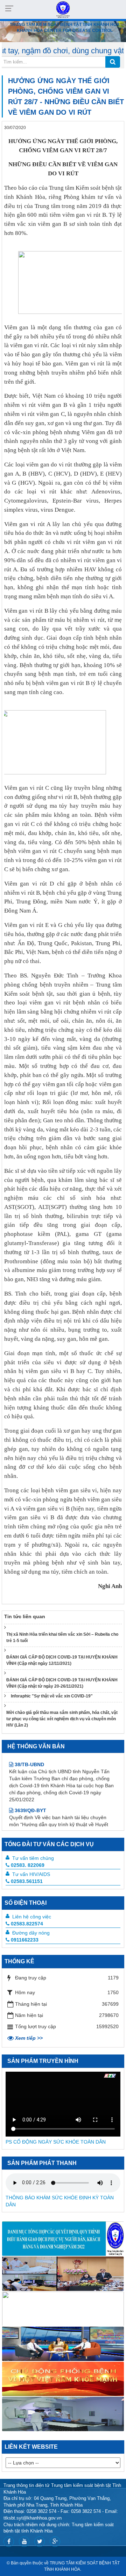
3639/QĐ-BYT (30, 1790)
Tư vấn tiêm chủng (33, 1858)
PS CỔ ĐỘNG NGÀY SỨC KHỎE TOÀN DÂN (56, 2142)
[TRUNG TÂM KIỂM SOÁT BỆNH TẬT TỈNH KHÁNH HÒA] (63, 9)
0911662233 (25, 1940)
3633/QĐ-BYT (30, 1822)
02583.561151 (27, 1881)
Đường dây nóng (31, 1933)
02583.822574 (27, 1924)
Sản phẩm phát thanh (42, 2163)
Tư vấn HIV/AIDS (31, 1874)
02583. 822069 (28, 1865)
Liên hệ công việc (32, 1917)
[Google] (55, 2542)
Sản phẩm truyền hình (43, 2061)
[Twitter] (40, 2542)
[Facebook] (9, 2542)
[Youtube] (24, 2542)
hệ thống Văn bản (36, 1746)
